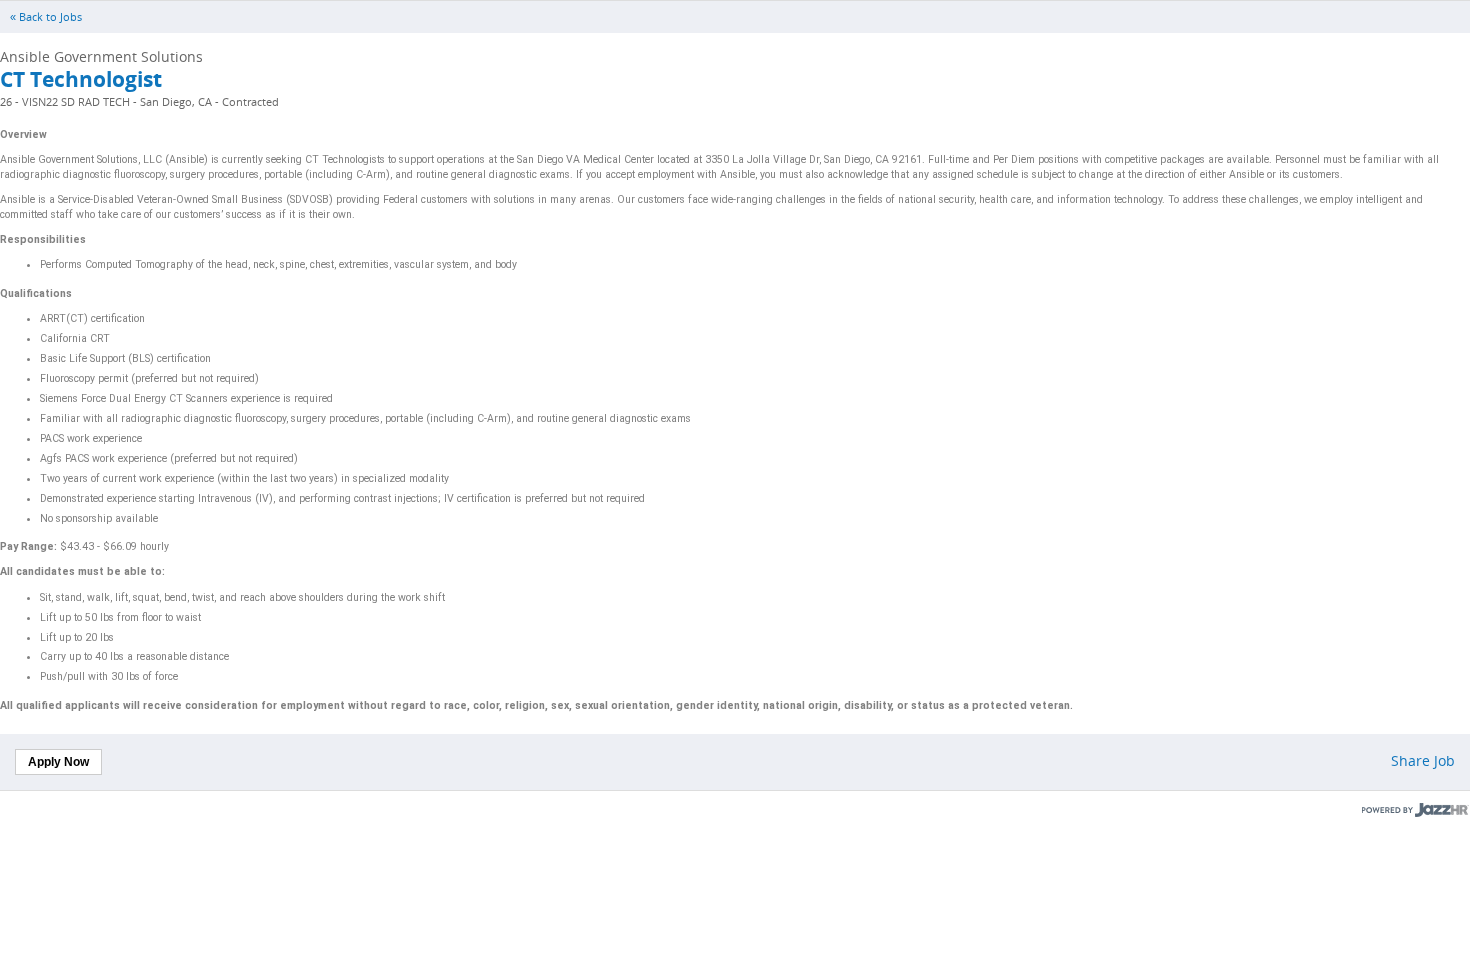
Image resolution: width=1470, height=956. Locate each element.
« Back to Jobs (46, 17)
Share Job (1423, 760)
